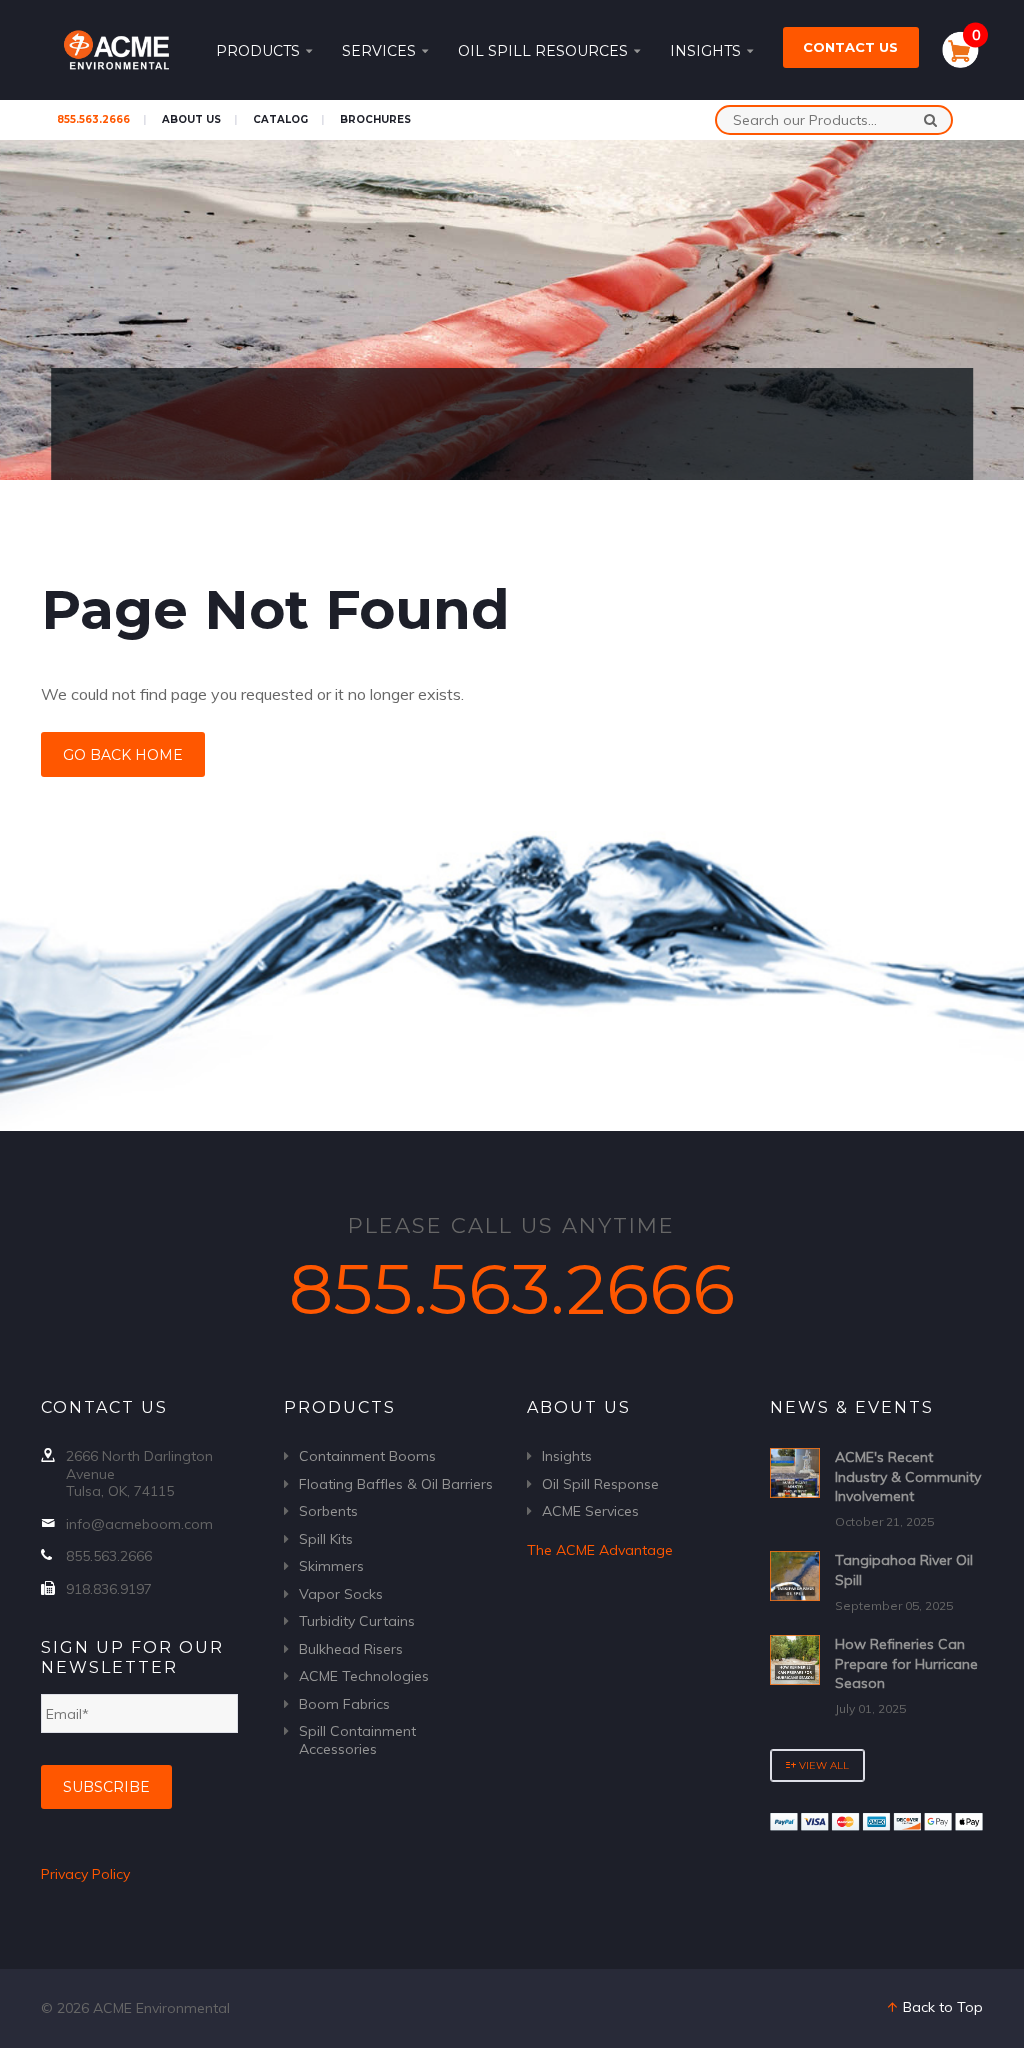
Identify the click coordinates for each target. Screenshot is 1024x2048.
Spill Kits (326, 1539)
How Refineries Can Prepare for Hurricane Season (906, 1663)
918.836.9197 (109, 1589)
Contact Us (850, 47)
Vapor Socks (341, 1594)
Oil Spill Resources (543, 51)
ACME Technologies (364, 1676)
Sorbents (328, 1511)
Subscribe (106, 1787)
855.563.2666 (93, 119)
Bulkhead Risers (351, 1649)
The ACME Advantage (600, 1550)
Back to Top (941, 2007)
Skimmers (331, 1566)
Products (258, 51)
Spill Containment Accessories (357, 1740)
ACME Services (590, 1511)
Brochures (375, 119)
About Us (191, 119)
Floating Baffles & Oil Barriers (396, 1484)
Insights (705, 51)
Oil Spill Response (600, 1484)
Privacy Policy (85, 1874)
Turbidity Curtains (357, 1621)
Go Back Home (123, 755)
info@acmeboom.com (139, 1524)
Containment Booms (367, 1456)
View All (822, 1765)
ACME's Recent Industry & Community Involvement (908, 1476)
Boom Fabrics (344, 1704)
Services (379, 51)
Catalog (280, 119)
